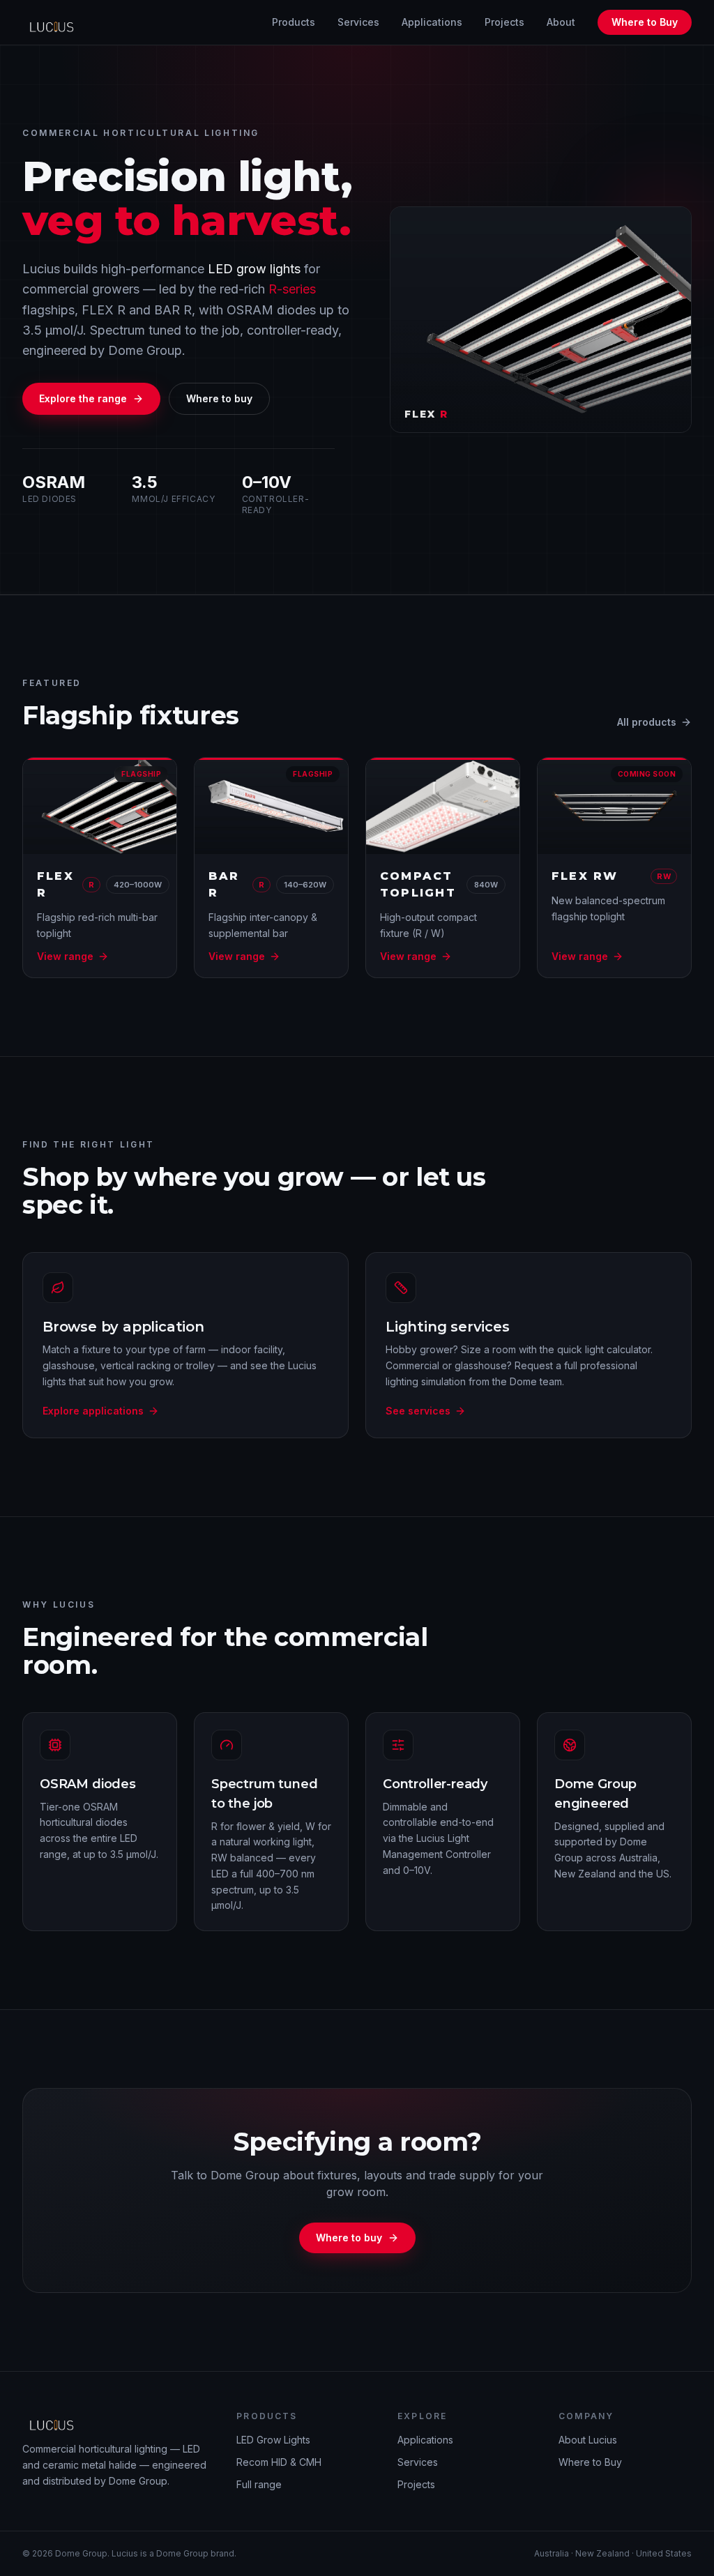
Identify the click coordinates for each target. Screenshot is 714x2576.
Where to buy (219, 398)
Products (294, 22)
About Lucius (588, 2440)
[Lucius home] (55, 22)
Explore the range (83, 398)
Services (358, 22)
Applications (432, 22)
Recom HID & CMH (279, 2462)
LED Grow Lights (273, 2440)
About (561, 22)
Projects (504, 22)
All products (647, 722)
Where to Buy (645, 22)
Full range (259, 2484)
